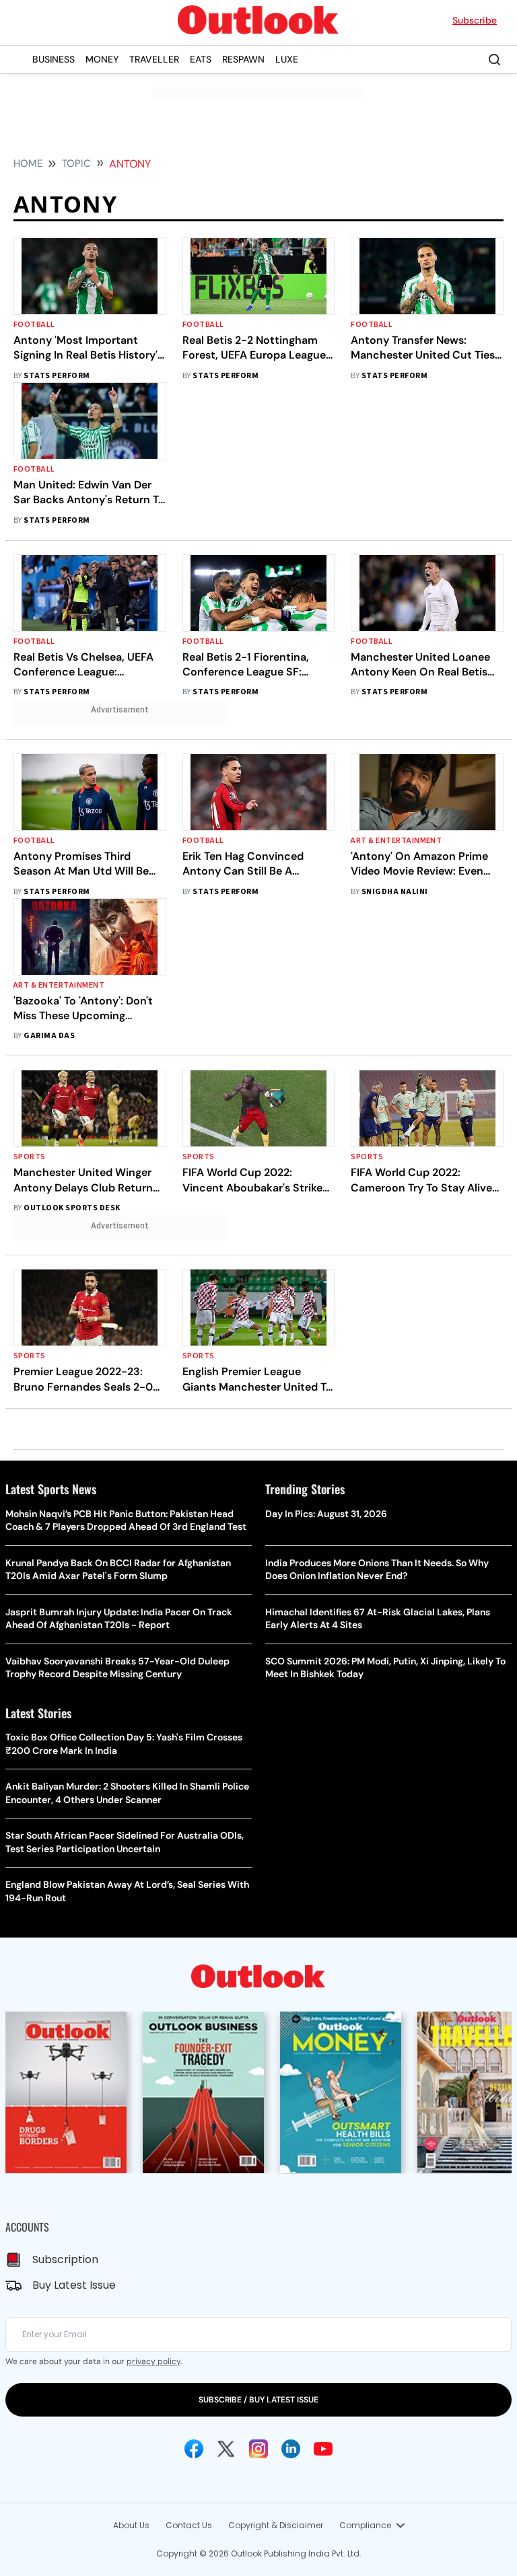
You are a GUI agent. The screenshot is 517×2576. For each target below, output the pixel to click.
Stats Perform (57, 376)
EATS (201, 59)
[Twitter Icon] (226, 2449)
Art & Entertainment (396, 841)
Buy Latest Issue (74, 2285)
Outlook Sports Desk (72, 1208)
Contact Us (189, 2525)
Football (34, 325)
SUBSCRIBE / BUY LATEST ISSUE (258, 2400)
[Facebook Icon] (194, 2449)
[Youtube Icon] (323, 2449)
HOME (28, 163)
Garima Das (49, 1036)
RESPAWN (243, 59)
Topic (76, 163)
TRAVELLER (154, 59)
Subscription (65, 2259)
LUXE (287, 59)
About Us (131, 2525)
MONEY (102, 59)
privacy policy (153, 2361)
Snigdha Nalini (395, 892)
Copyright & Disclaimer (276, 2525)
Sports (30, 1157)
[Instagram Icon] (258, 2449)
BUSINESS (54, 59)
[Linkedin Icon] (291, 2449)
